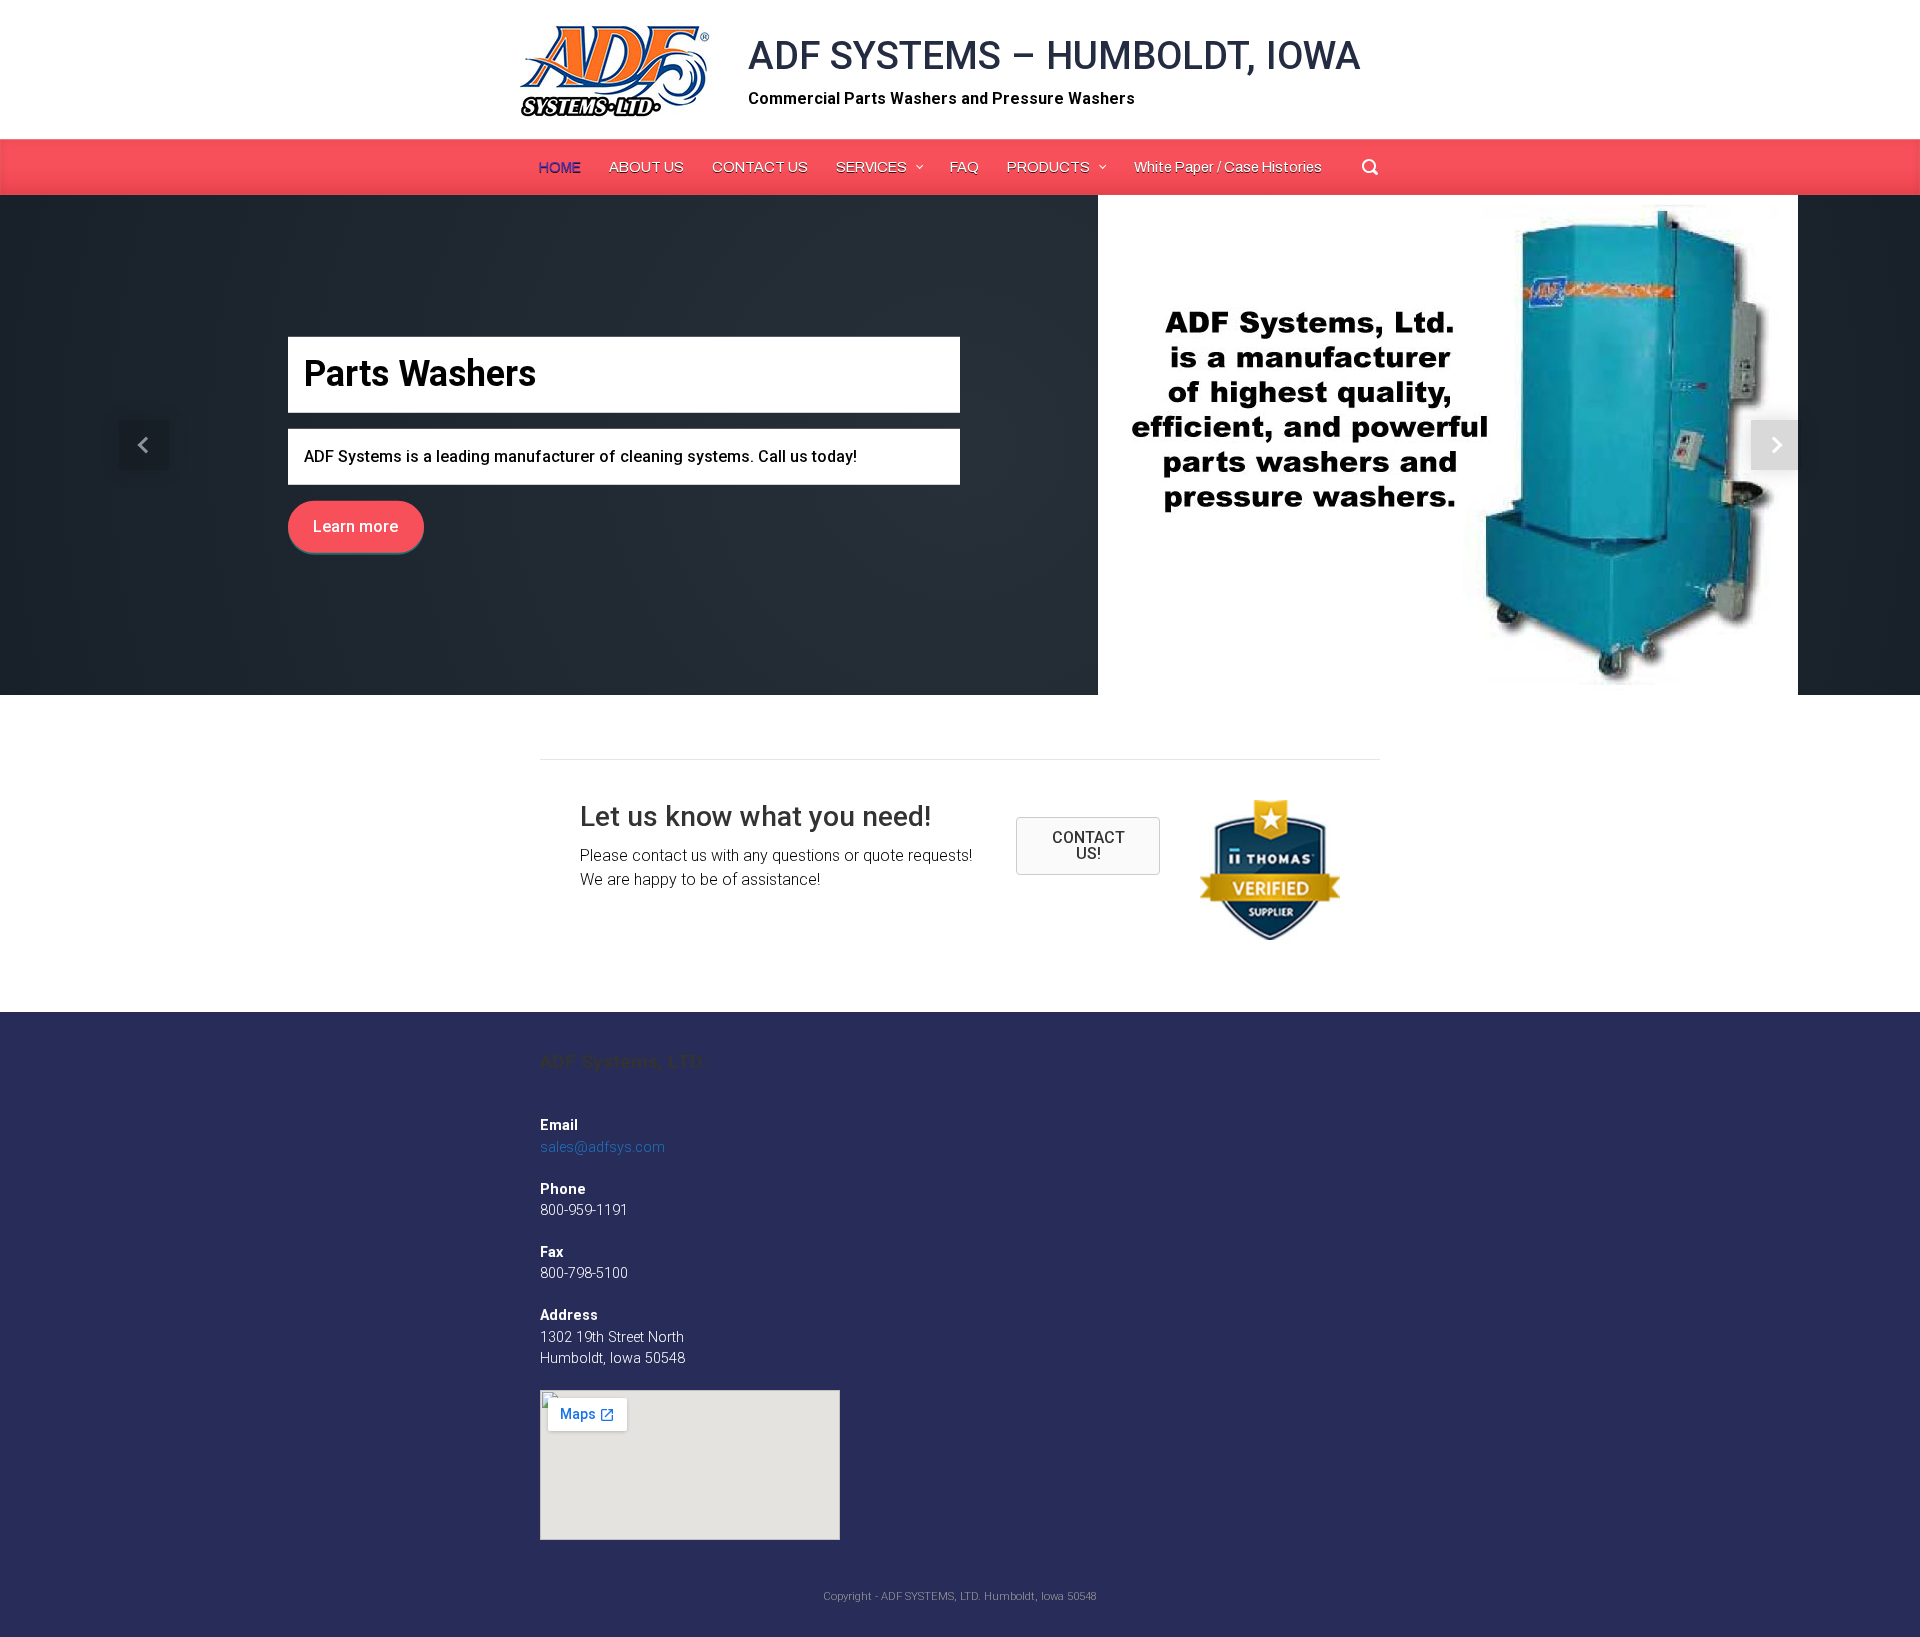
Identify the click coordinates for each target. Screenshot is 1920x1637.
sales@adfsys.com (602, 1147)
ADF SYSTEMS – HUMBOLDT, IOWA (1054, 55)
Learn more (355, 526)
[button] (144, 445)
